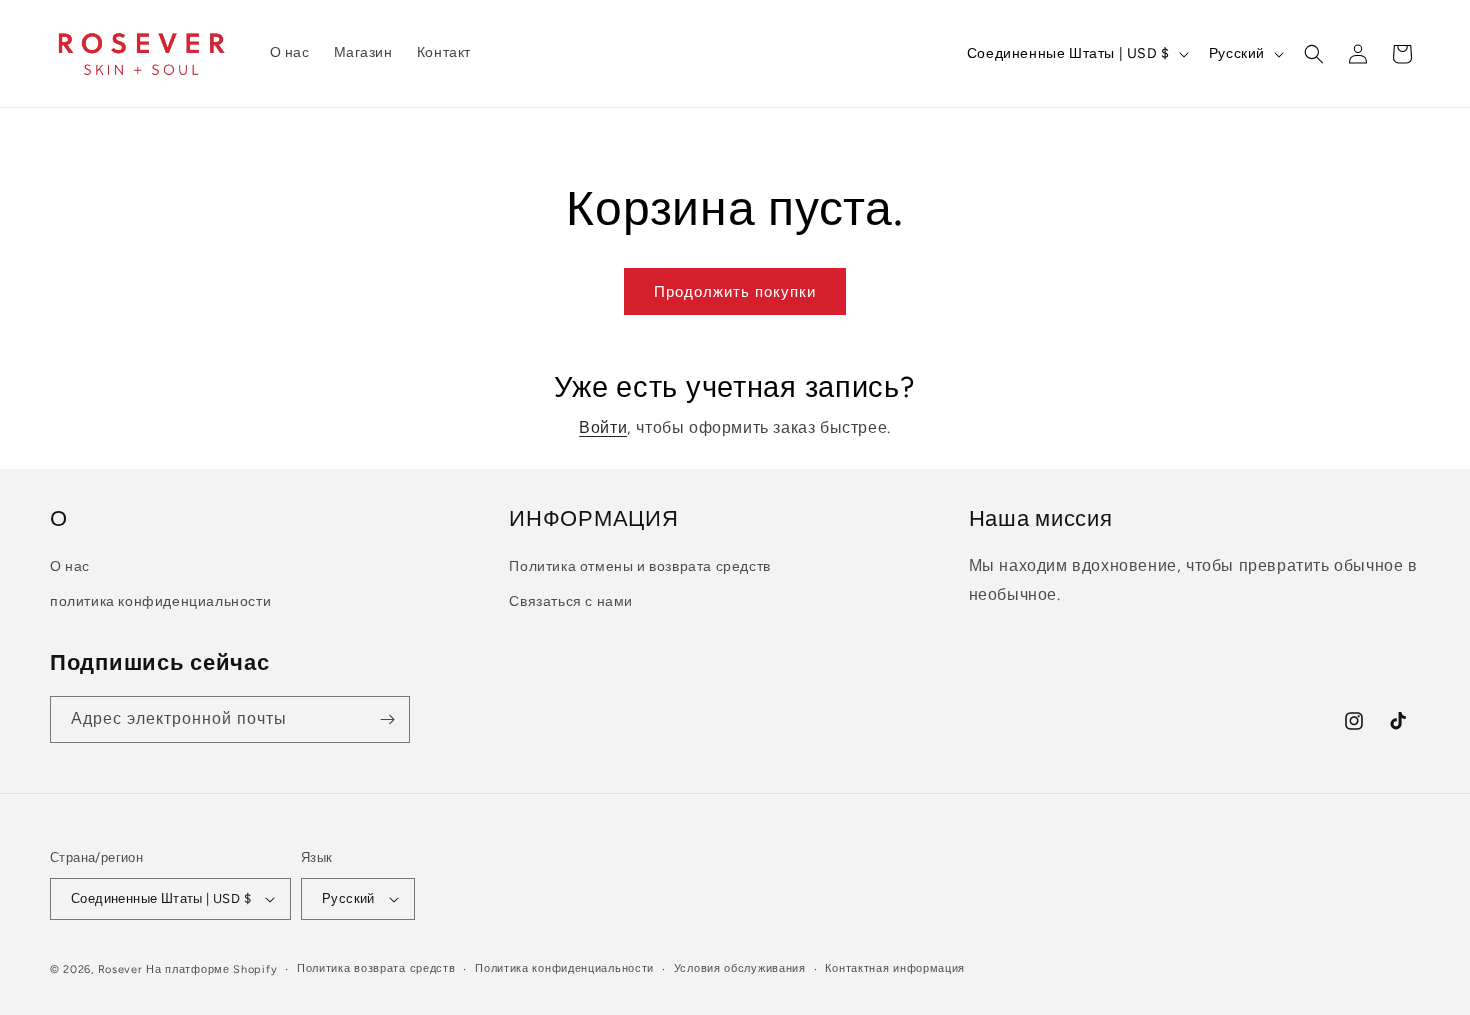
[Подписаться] (387, 719)
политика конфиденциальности (160, 601)
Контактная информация (895, 968)
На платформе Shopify (211, 969)
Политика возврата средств (376, 968)
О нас (70, 566)
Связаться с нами (571, 601)
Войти (603, 427)
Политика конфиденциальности (564, 968)
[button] (1314, 54)
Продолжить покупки (735, 292)
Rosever (120, 969)
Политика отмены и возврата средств (639, 566)
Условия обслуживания (740, 968)
